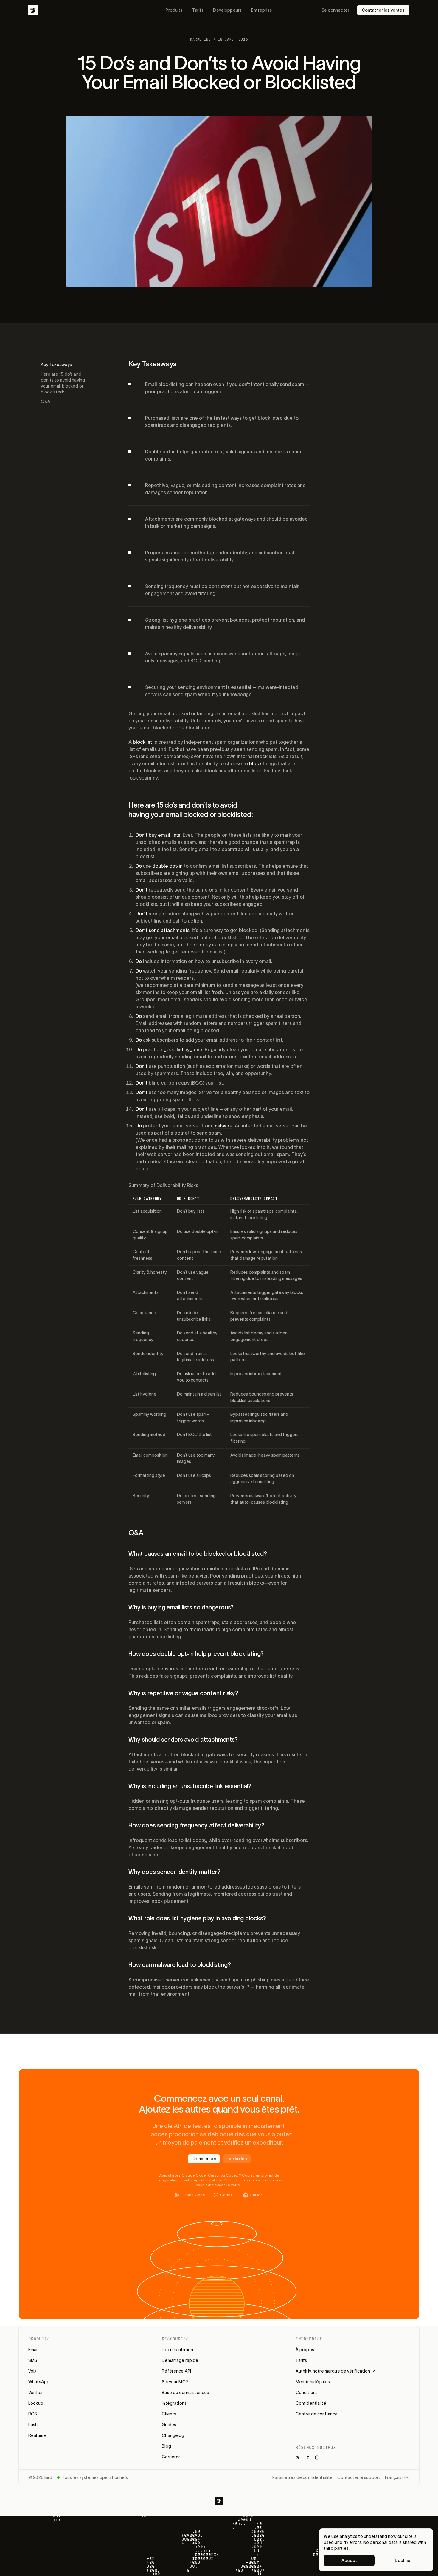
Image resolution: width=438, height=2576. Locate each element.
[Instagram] (317, 2457)
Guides (169, 2425)
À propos (305, 2350)
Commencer (204, 2159)
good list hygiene (183, 1049)
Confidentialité (311, 2403)
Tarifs (198, 10)
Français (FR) (397, 2477)
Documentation (177, 2350)
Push (33, 2425)
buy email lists (164, 835)
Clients (169, 2414)
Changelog (173, 2435)
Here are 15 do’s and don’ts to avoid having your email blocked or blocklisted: (63, 383)
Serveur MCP (175, 2382)
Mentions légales (313, 2382)
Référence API (176, 2371)
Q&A (46, 402)
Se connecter (335, 10)
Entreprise (262, 10)
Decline (403, 2561)
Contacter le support (359, 2477)
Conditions (307, 2393)
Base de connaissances (185, 2393)
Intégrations (174, 2403)
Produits (174, 10)
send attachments (169, 930)
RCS (33, 2414)
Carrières (171, 2457)
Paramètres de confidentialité (302, 2477)
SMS (33, 2360)
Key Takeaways (56, 365)
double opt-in (167, 866)
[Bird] (33, 10)
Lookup (36, 2403)
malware (223, 1126)
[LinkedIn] (307, 2457)
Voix (32, 2371)
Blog (166, 2446)
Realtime (37, 2435)
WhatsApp (39, 2382)
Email (33, 2350)
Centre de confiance (317, 2414)
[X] (298, 2457)
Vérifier (36, 2393)
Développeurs (227, 10)
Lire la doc (237, 2159)
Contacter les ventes (383, 10)
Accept (349, 2561)
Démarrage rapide (180, 2360)
